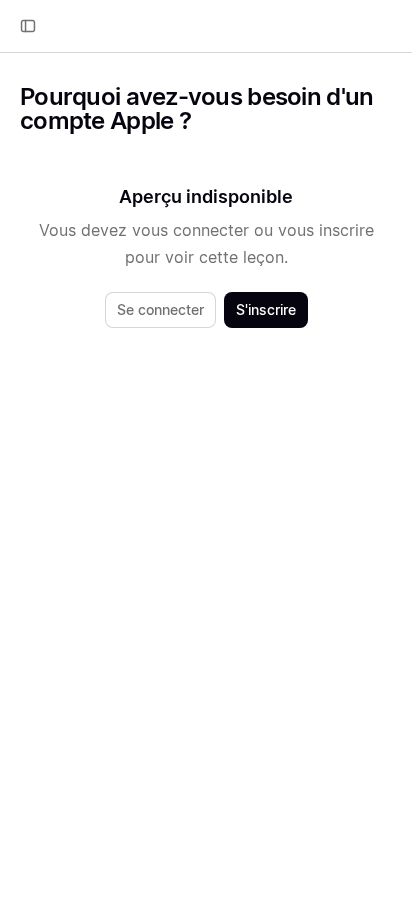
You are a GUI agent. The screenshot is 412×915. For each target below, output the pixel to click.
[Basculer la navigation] (28, 26)
